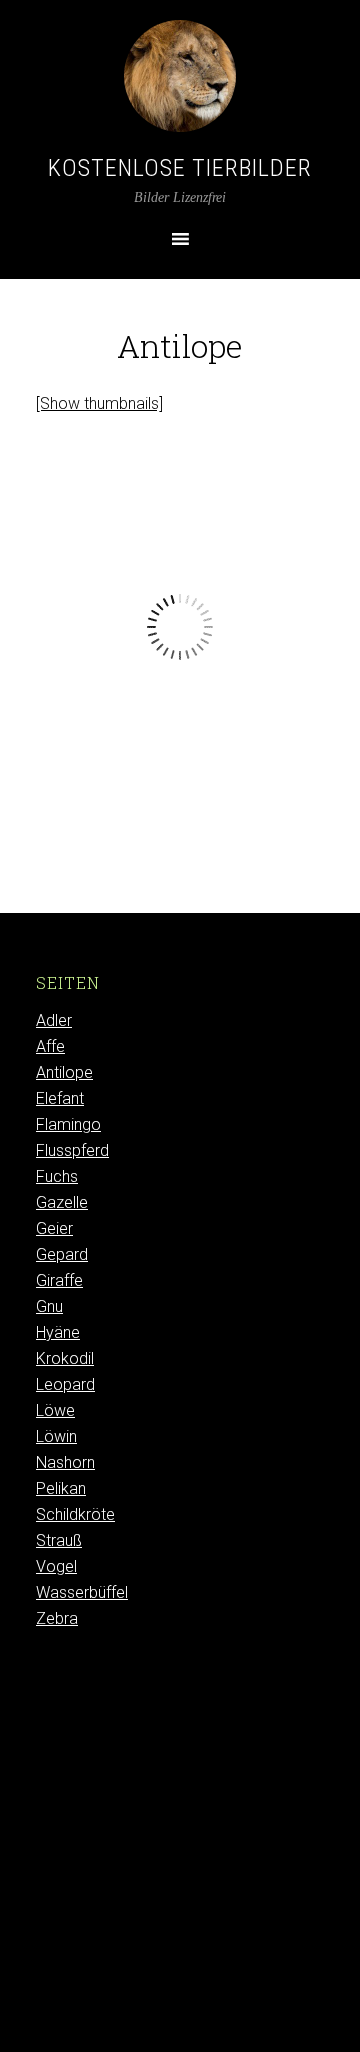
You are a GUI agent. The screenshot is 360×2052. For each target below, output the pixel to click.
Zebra (57, 1618)
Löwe (55, 1410)
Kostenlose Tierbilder (180, 168)
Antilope (64, 1072)
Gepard (62, 1254)
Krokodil (65, 1358)
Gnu (49, 1306)
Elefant (60, 1098)
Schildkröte (75, 1514)
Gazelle (62, 1202)
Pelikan (61, 1488)
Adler (54, 1020)
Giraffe (59, 1280)
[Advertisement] (180, 1862)
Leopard (65, 1384)
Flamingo (68, 1124)
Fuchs (57, 1176)
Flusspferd (72, 1150)
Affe (50, 1046)
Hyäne (58, 1332)
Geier (54, 1228)
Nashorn (65, 1462)
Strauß (59, 1540)
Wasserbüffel (82, 1592)
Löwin (56, 1436)
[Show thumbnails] (99, 403)
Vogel (56, 1566)
